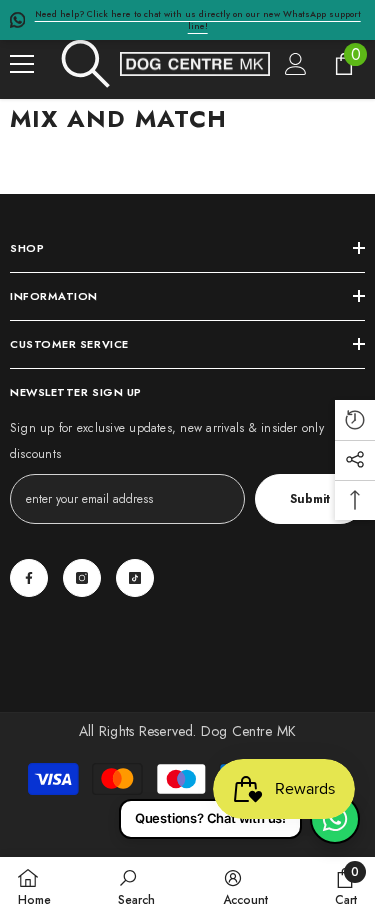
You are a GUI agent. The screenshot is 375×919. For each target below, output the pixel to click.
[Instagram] (82, 578)
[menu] (22, 64)
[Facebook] (29, 578)
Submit (310, 499)
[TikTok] (135, 578)
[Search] (86, 64)
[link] (136, 887)
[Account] (296, 64)
